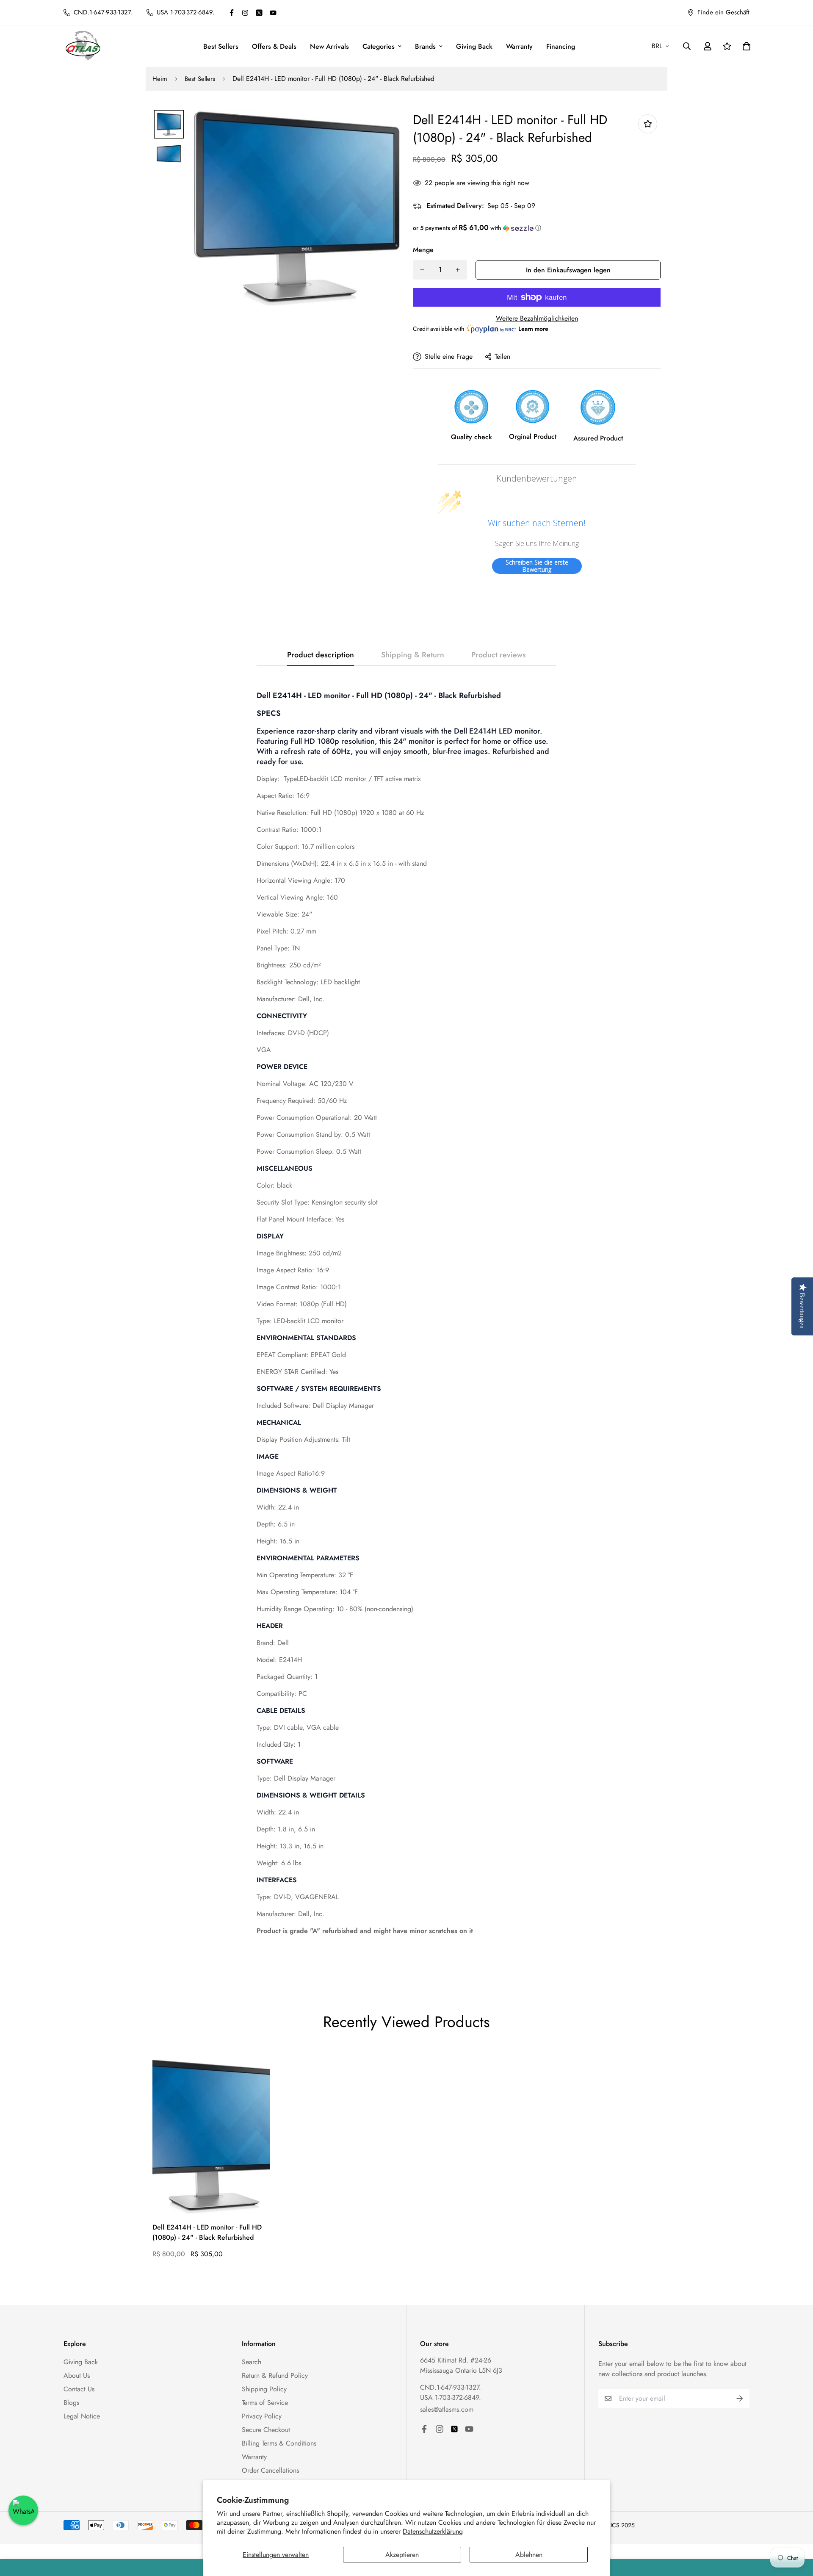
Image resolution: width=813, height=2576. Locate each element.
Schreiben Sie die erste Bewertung (537, 566)
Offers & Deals (274, 46)
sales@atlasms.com (447, 2409)
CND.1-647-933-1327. (451, 2387)
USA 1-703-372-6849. (451, 2397)
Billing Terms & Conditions (279, 2443)
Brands (425, 46)
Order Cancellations (270, 2470)
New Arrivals (329, 46)
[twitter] (259, 13)
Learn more (533, 329)
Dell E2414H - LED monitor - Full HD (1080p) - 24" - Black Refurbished (207, 2232)
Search (252, 2362)
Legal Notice (82, 2416)
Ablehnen (529, 2555)
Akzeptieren (402, 2555)
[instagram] (245, 13)
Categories (379, 46)
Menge (423, 250)
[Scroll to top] (796, 2530)
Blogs (71, 2403)
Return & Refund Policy (275, 2375)
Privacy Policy (262, 2416)
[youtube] (273, 13)
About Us (77, 2375)
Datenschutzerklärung (433, 2531)
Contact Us (79, 2389)
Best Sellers (221, 46)
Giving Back (474, 46)
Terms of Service (265, 2403)
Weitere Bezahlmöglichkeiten (537, 318)
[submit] (740, 2399)
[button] (537, 228)
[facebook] (232, 13)
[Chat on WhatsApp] (23, 2510)
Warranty (519, 46)
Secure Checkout (266, 2430)
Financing (561, 46)
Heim (160, 79)
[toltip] (648, 124)
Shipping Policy (264, 2389)
